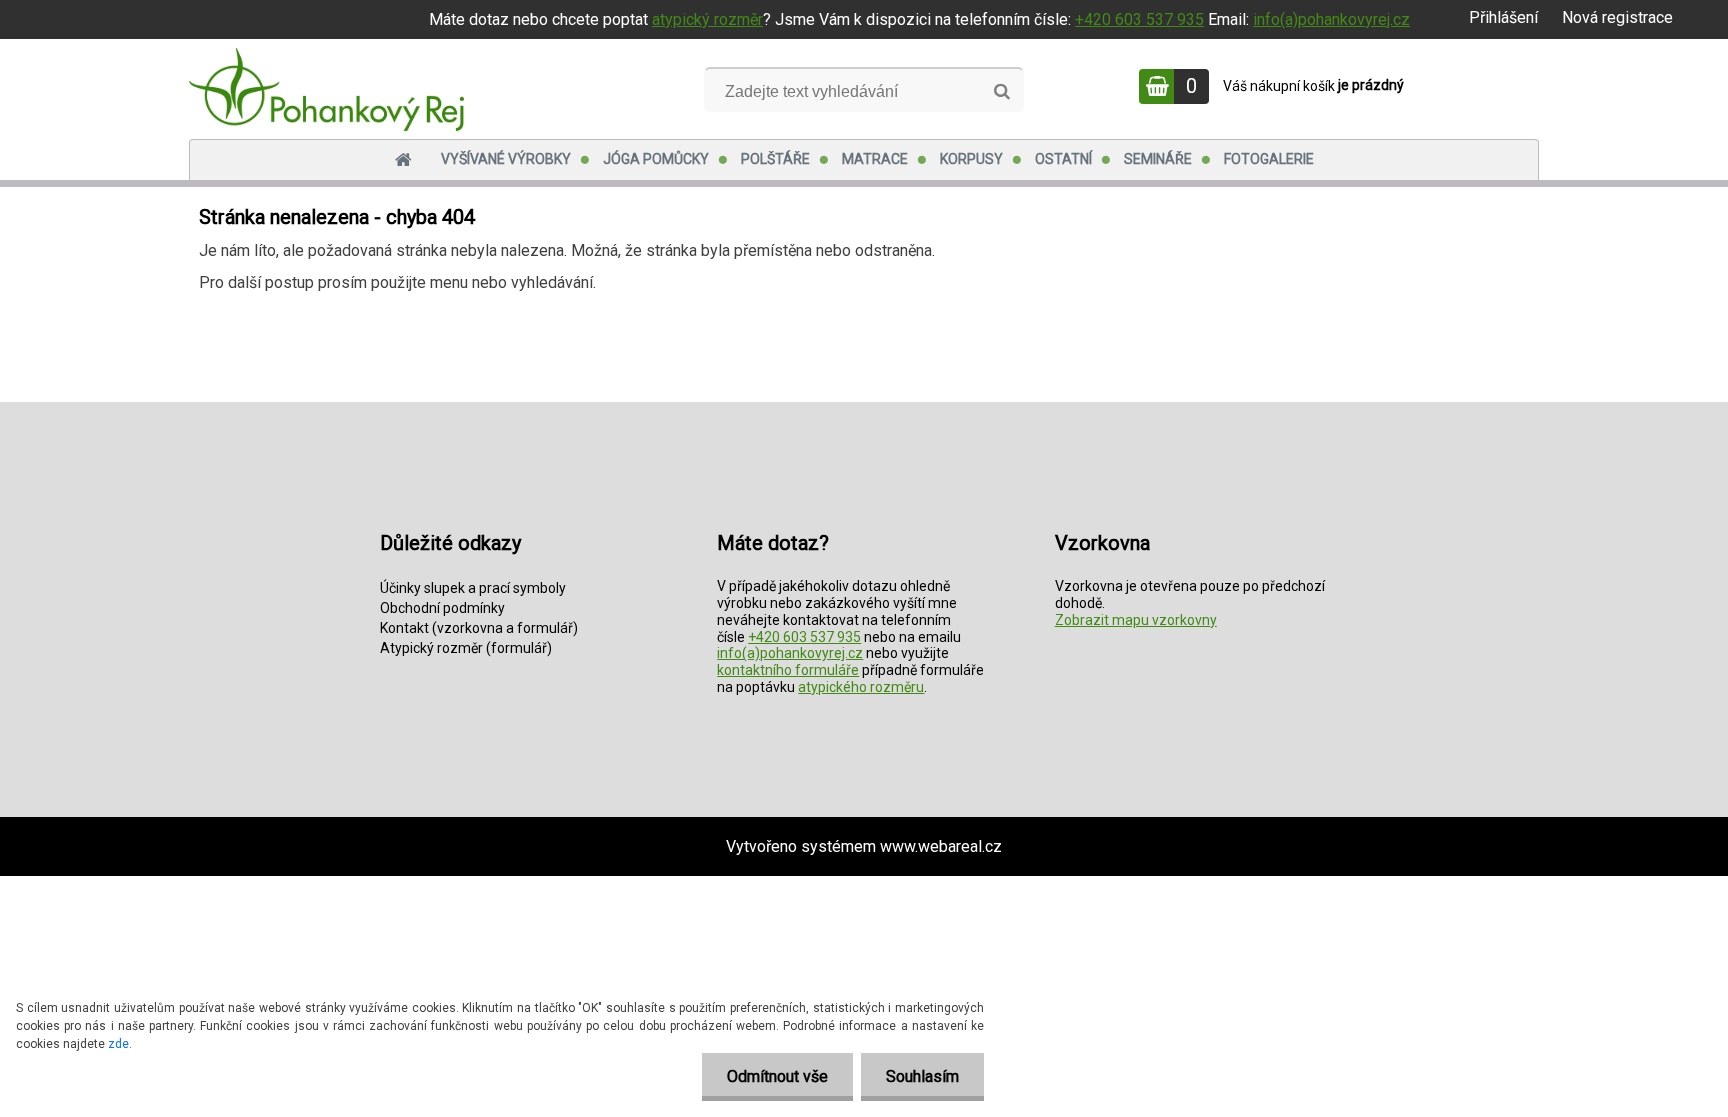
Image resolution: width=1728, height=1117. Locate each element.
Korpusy (971, 159)
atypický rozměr (707, 19)
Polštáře (775, 159)
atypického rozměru (861, 687)
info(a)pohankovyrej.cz (1331, 19)
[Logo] (326, 89)
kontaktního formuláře (788, 670)
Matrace (875, 159)
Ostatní (1063, 159)
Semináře (1158, 159)
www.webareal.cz (941, 846)
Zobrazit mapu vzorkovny (1136, 620)
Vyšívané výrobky (506, 159)
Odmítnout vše (777, 1076)
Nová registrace (1617, 17)
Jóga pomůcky (656, 159)
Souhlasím (922, 1076)
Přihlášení (1503, 17)
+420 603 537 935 (1139, 19)
